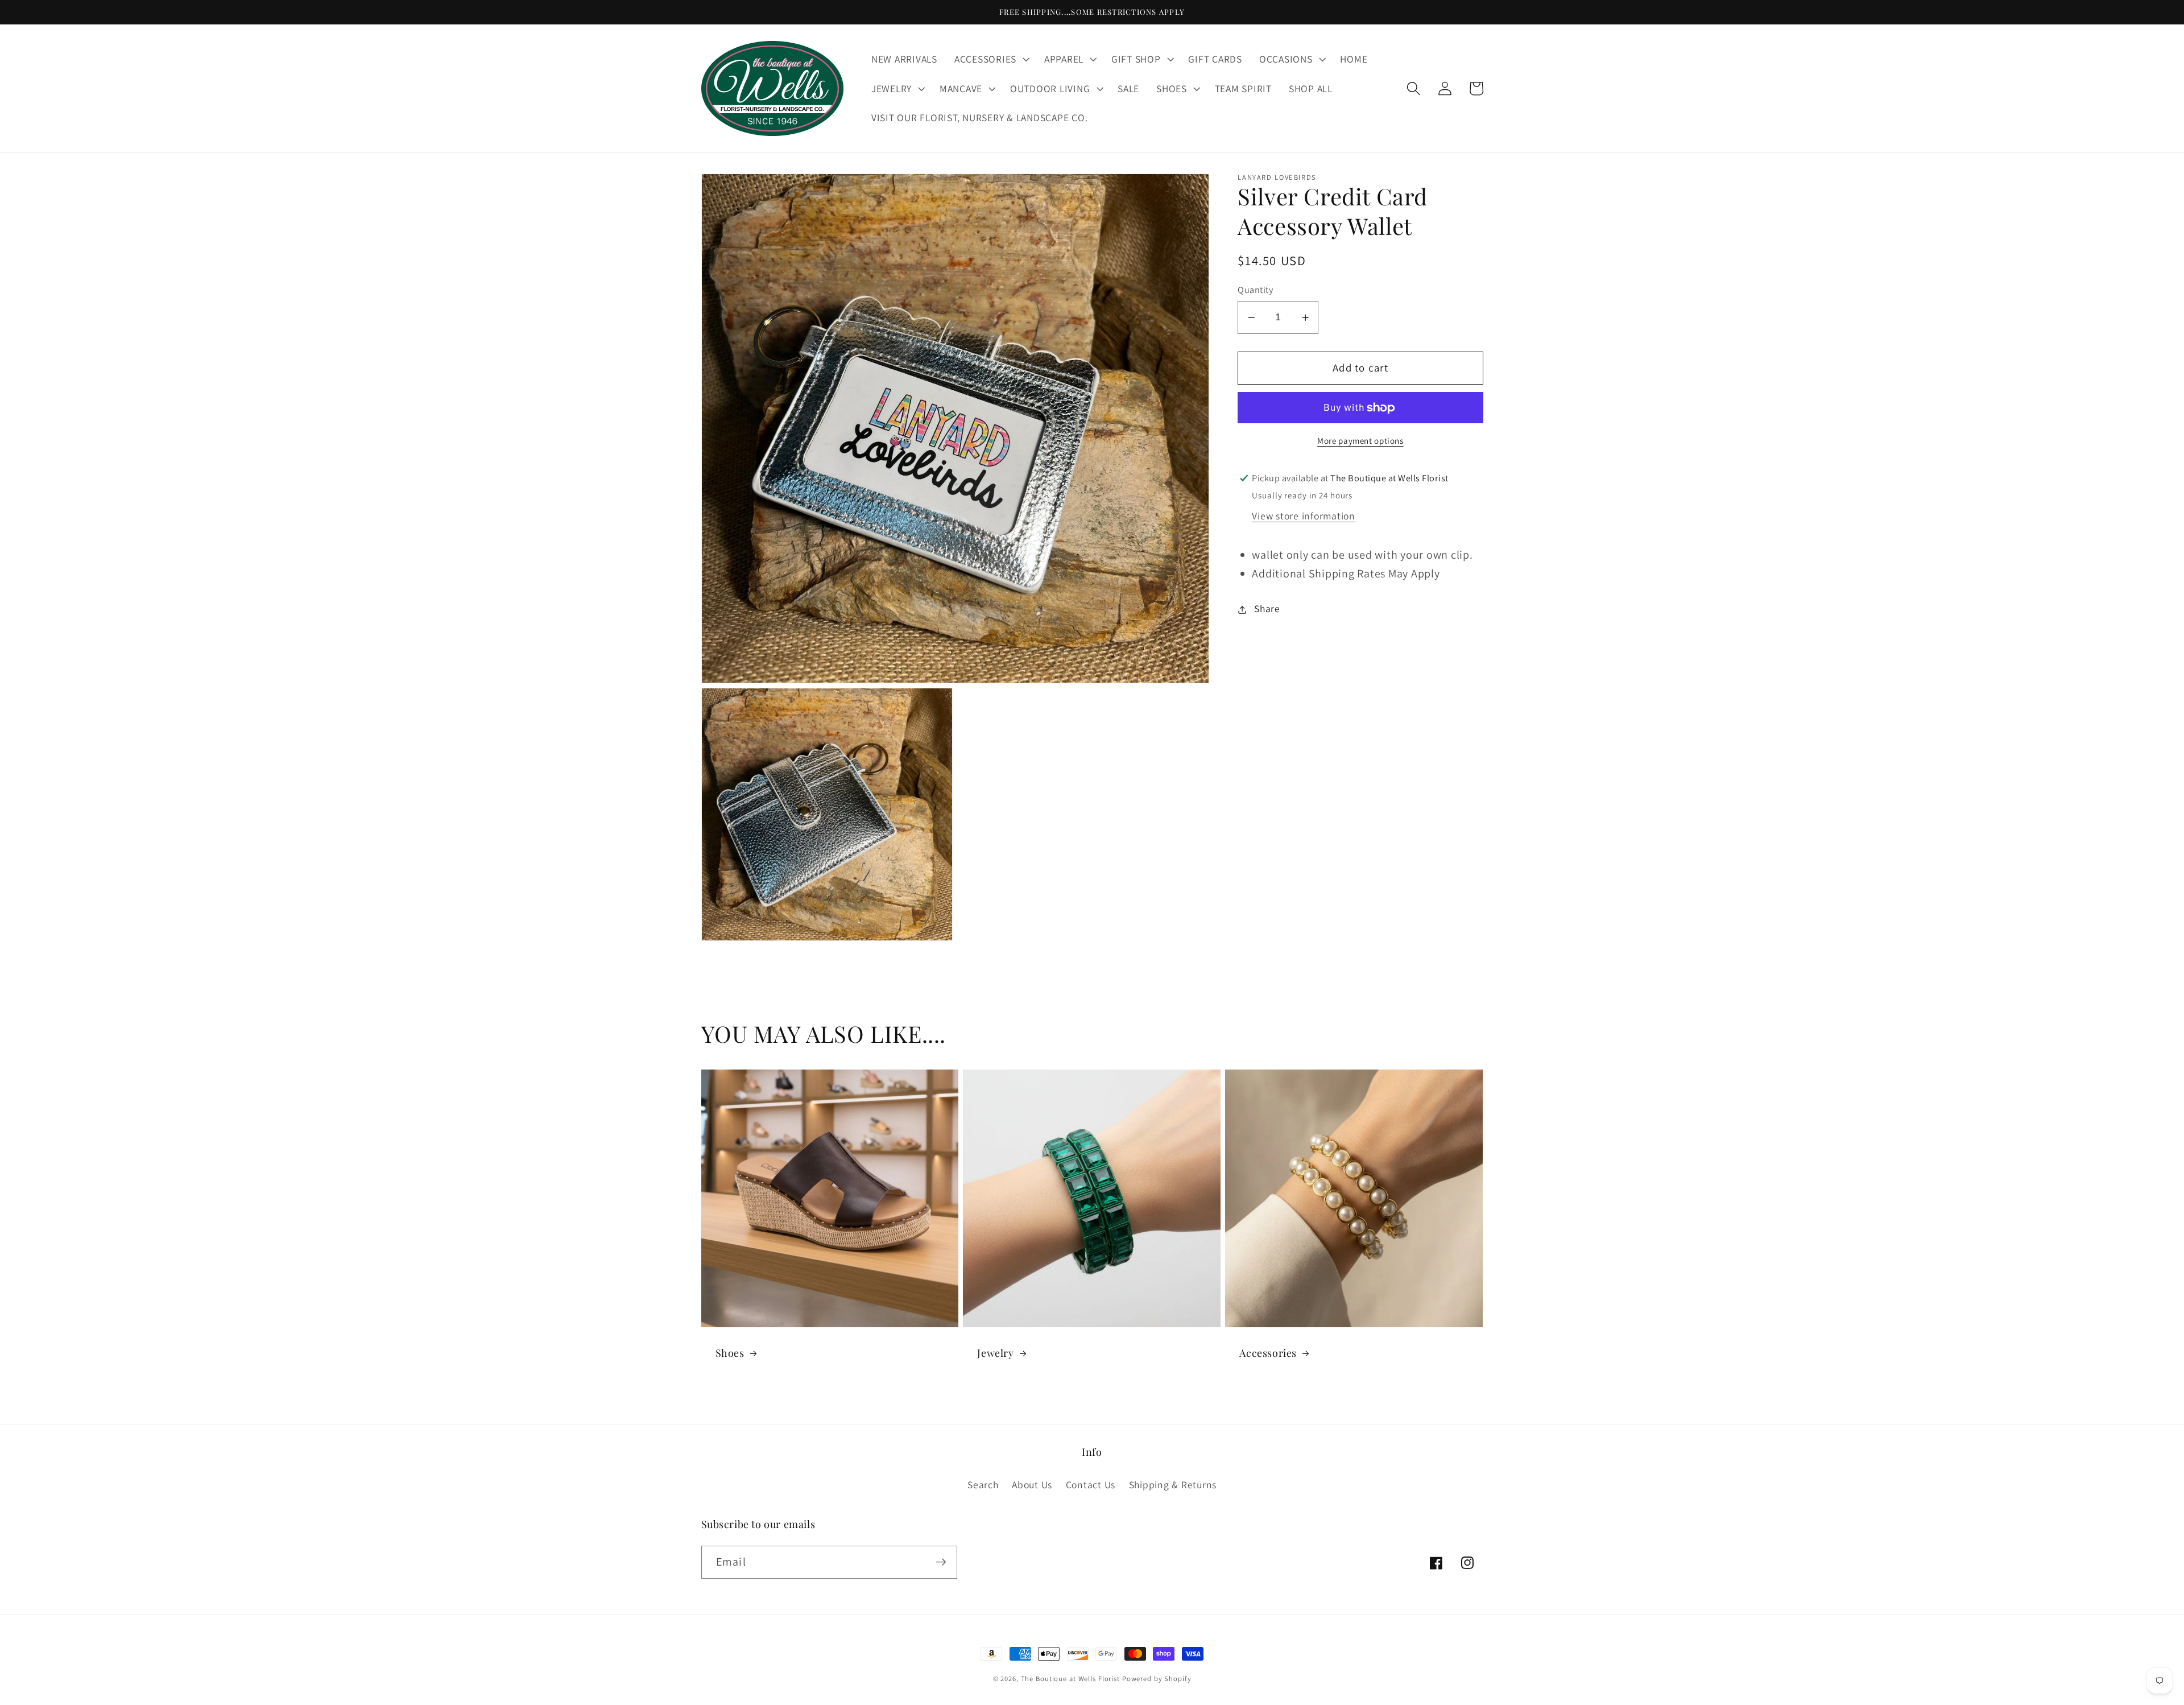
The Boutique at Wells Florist (1072, 1679)
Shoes (730, 1353)
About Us (1032, 1485)
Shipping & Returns (1173, 1485)
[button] (991, 59)
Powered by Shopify (1157, 1679)
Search (983, 1485)
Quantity (1255, 290)
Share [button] (1267, 609)
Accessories (1268, 1353)
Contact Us (1091, 1485)
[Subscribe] (941, 1562)
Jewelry (995, 1353)
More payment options (1360, 441)
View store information (1304, 516)
